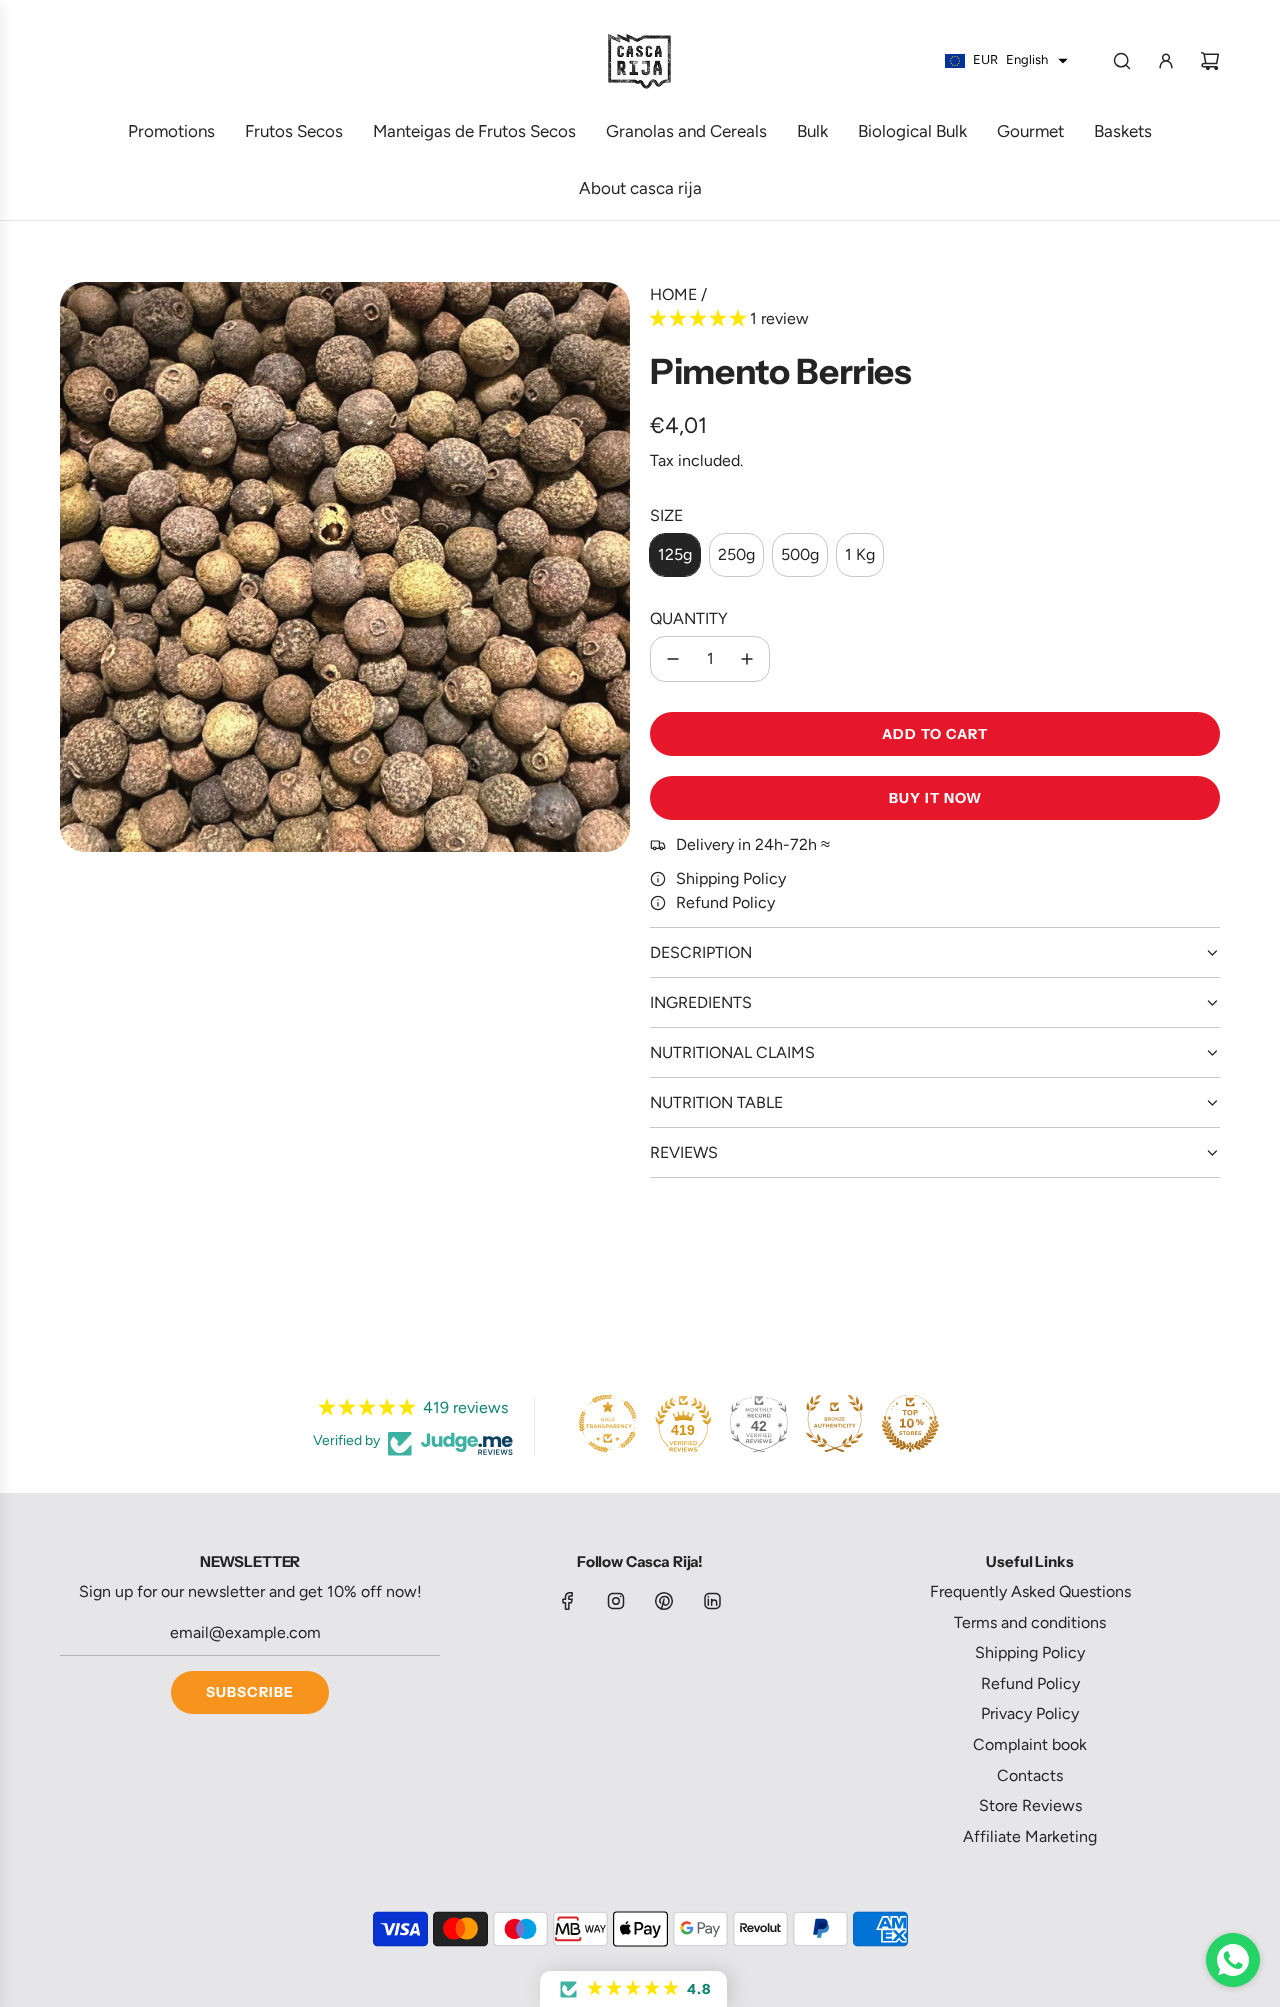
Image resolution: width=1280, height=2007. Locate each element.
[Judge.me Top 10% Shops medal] (910, 1423)
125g (675, 554)
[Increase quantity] (747, 659)
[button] (700, 318)
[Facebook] (568, 1601)
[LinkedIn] (712, 1601)
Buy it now (935, 798)
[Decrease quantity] (673, 659)
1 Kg (860, 554)
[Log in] (1166, 61)
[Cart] (1210, 61)
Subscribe (250, 1692)
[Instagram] (616, 1601)
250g (736, 554)
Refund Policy (725, 902)
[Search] (1122, 61)
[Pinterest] (664, 1601)
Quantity (689, 618)
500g (800, 554)
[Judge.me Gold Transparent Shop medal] (608, 1423)
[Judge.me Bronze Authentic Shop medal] (835, 1423)
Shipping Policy (731, 878)
